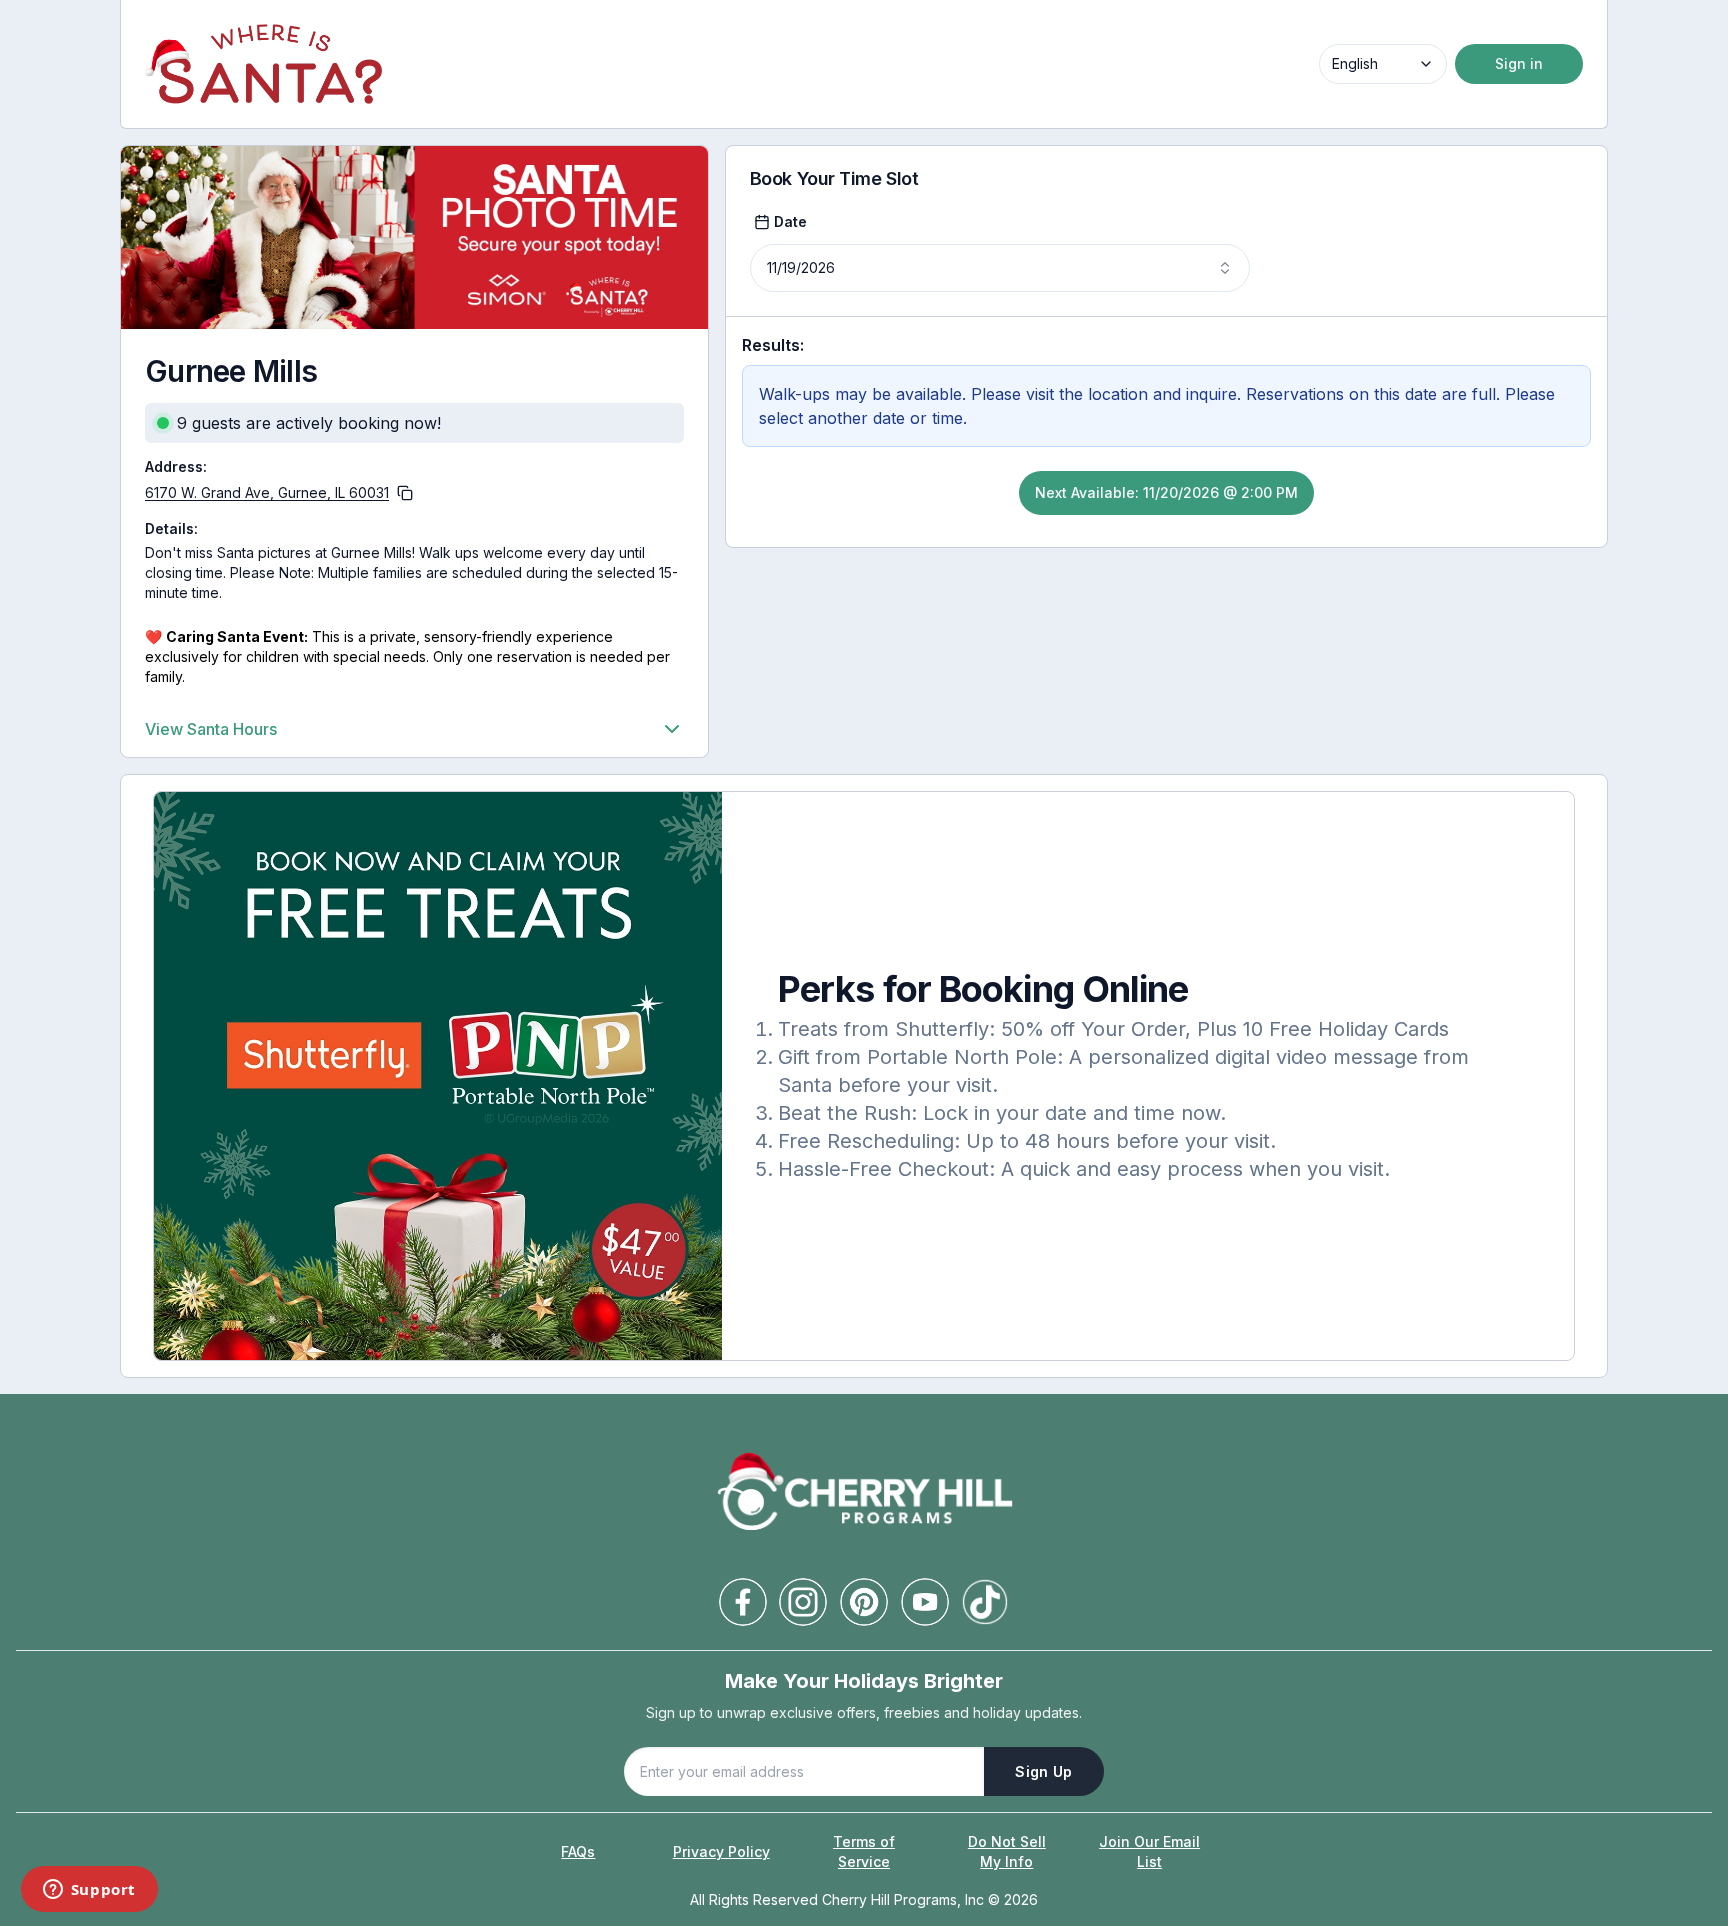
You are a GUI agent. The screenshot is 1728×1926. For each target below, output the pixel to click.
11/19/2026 (801, 267)
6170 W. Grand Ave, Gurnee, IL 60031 (267, 492)
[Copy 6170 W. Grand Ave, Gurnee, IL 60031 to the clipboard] (405, 493)
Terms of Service (864, 1851)
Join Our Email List (1149, 1851)
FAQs (578, 1851)
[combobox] (1383, 64)
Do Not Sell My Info (1007, 1851)
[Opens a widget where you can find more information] (89, 1891)
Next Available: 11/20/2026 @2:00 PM (1166, 492)
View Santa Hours (211, 729)
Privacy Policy (721, 1851)
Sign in (1519, 63)
